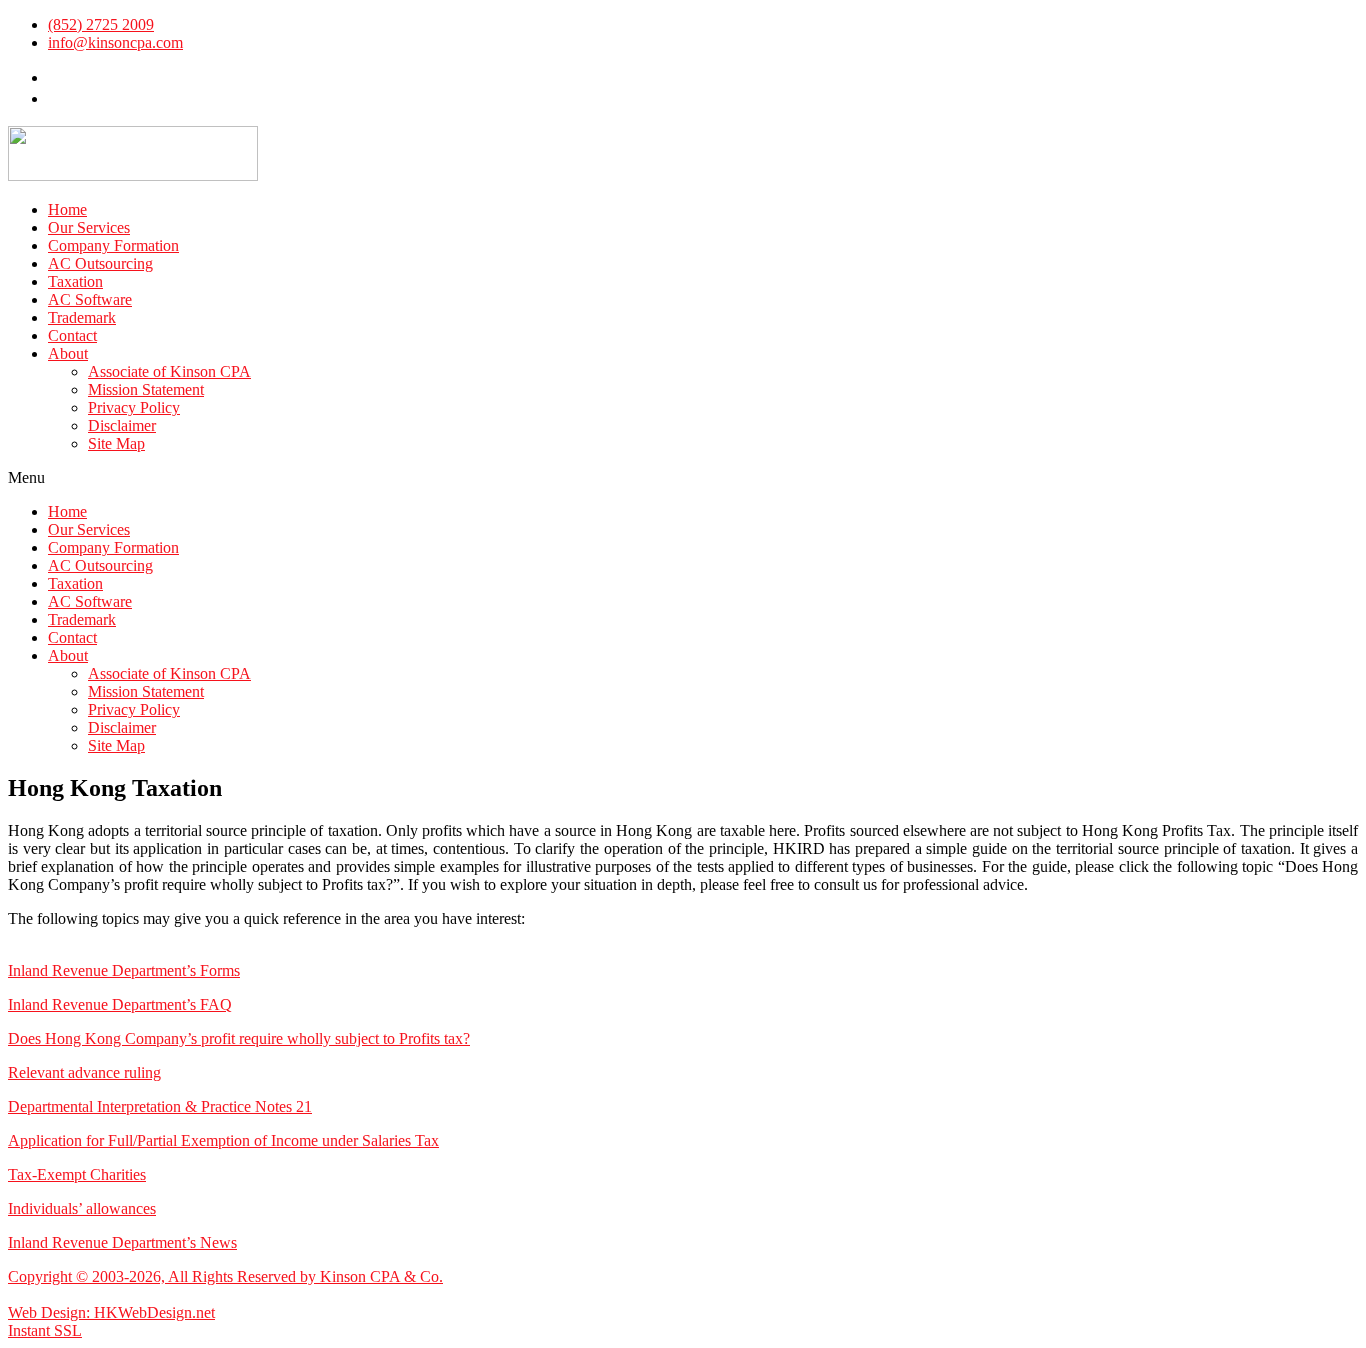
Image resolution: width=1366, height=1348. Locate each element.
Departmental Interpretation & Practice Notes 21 (160, 1106)
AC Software (90, 299)
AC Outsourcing (100, 263)
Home (67, 209)
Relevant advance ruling (84, 1072)
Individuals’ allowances (82, 1208)
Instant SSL (45, 1330)
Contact (72, 335)
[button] (683, 478)
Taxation (75, 281)
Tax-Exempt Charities (77, 1174)
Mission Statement (146, 389)
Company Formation (113, 245)
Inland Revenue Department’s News (122, 1242)
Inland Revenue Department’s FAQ (120, 1004)
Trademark (82, 317)
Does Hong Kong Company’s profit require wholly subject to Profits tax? (239, 1038)
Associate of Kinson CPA (169, 371)
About (68, 353)
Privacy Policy (134, 407)
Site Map (116, 443)
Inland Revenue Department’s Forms (124, 970)
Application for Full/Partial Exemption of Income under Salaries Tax (223, 1140)
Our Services (89, 227)
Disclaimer (122, 425)
